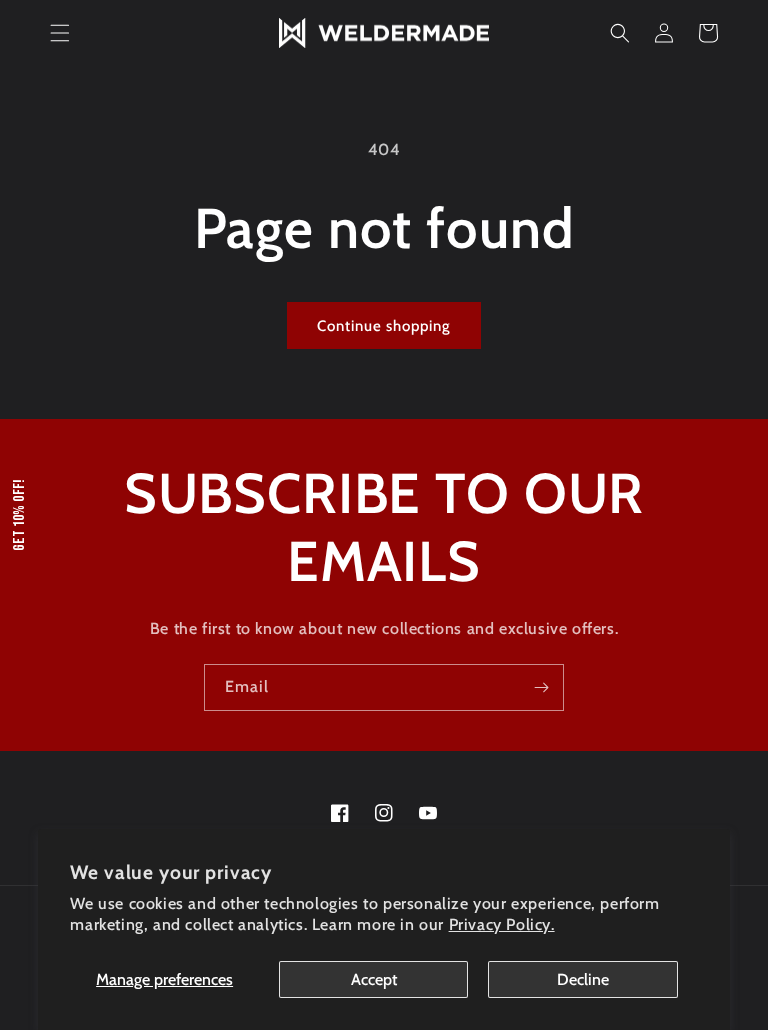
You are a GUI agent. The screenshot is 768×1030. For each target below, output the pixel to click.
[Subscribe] (541, 687)
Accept (374, 979)
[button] (60, 33)
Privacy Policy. (502, 924)
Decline (583, 979)
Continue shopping (384, 326)
